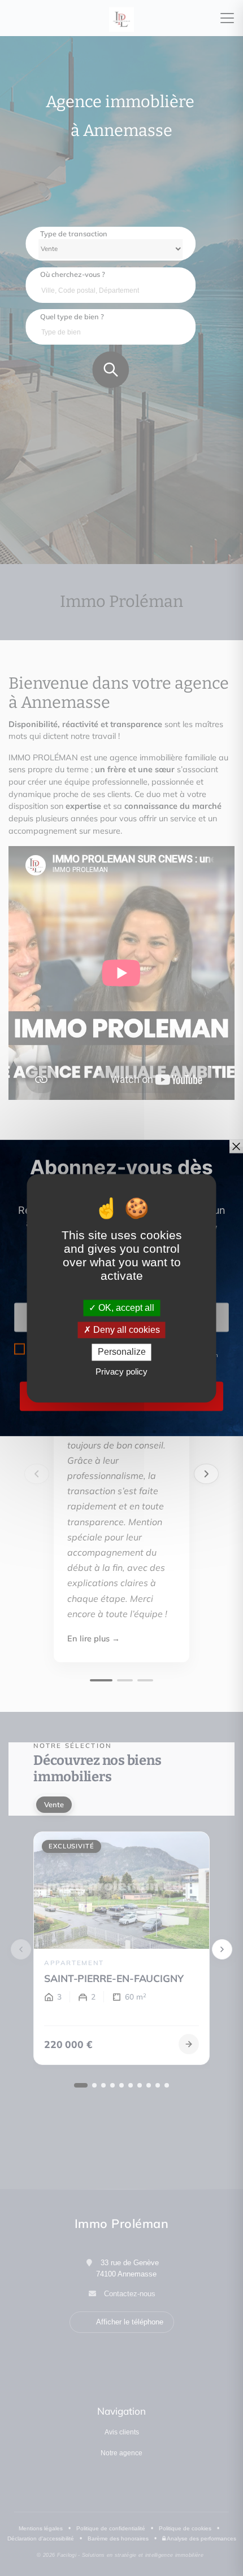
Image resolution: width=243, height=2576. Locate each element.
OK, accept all (125, 1308)
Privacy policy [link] (121, 1371)
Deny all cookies (125, 1330)
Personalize (122, 1352)
